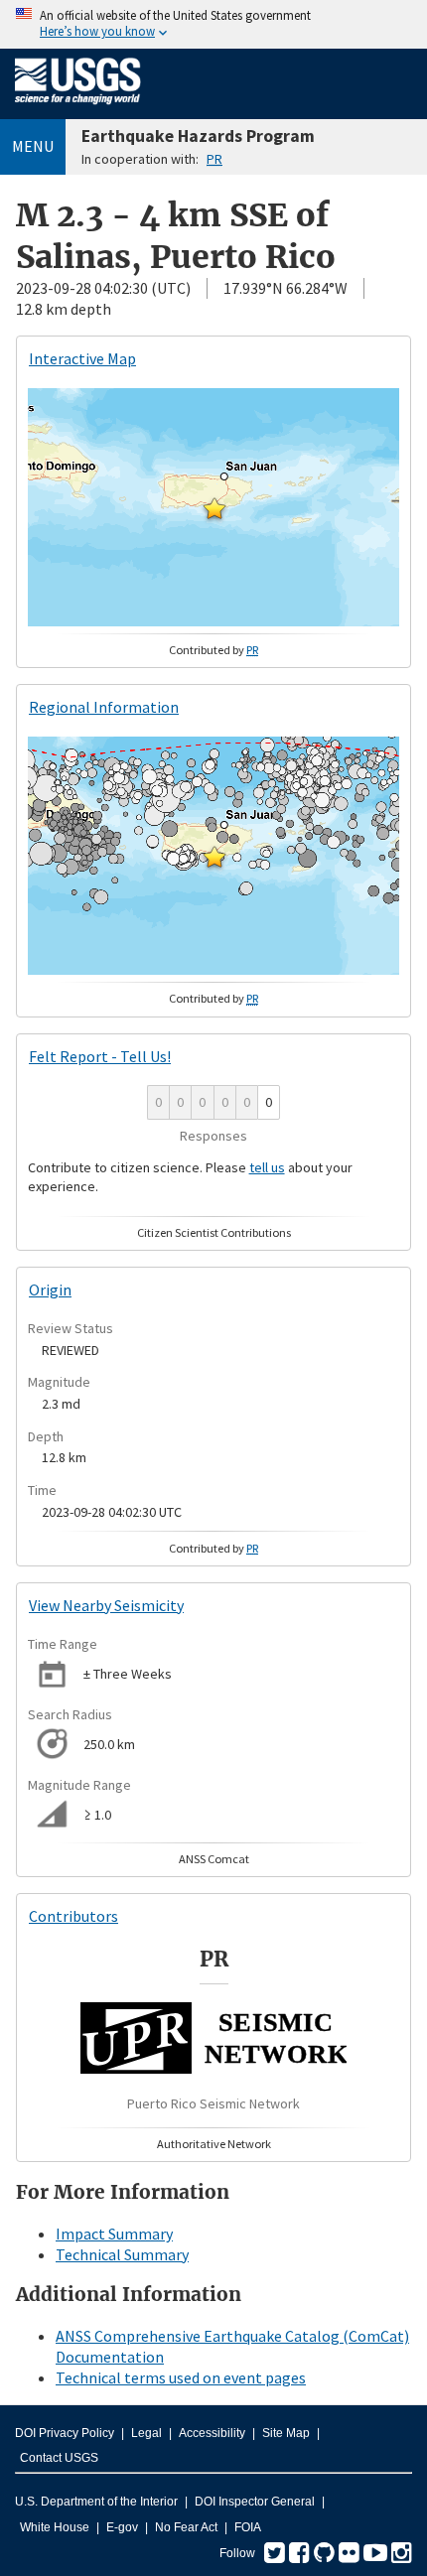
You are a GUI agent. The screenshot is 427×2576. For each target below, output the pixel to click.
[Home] (78, 108)
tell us (267, 1167)
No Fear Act (186, 2527)
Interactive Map (82, 358)
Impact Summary (114, 2234)
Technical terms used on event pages (181, 2377)
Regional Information (104, 707)
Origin (50, 1289)
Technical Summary (122, 2254)
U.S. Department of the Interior (96, 2502)
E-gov (122, 2527)
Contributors (73, 1916)
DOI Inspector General (255, 2502)
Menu (33, 146)
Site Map (286, 2433)
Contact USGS (59, 2458)
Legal (146, 2433)
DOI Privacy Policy (65, 2433)
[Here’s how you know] (213, 24)
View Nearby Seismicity (106, 1605)
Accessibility (212, 2433)
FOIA (248, 2527)
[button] (214, 508)
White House (55, 2527)
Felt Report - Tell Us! (100, 1056)
